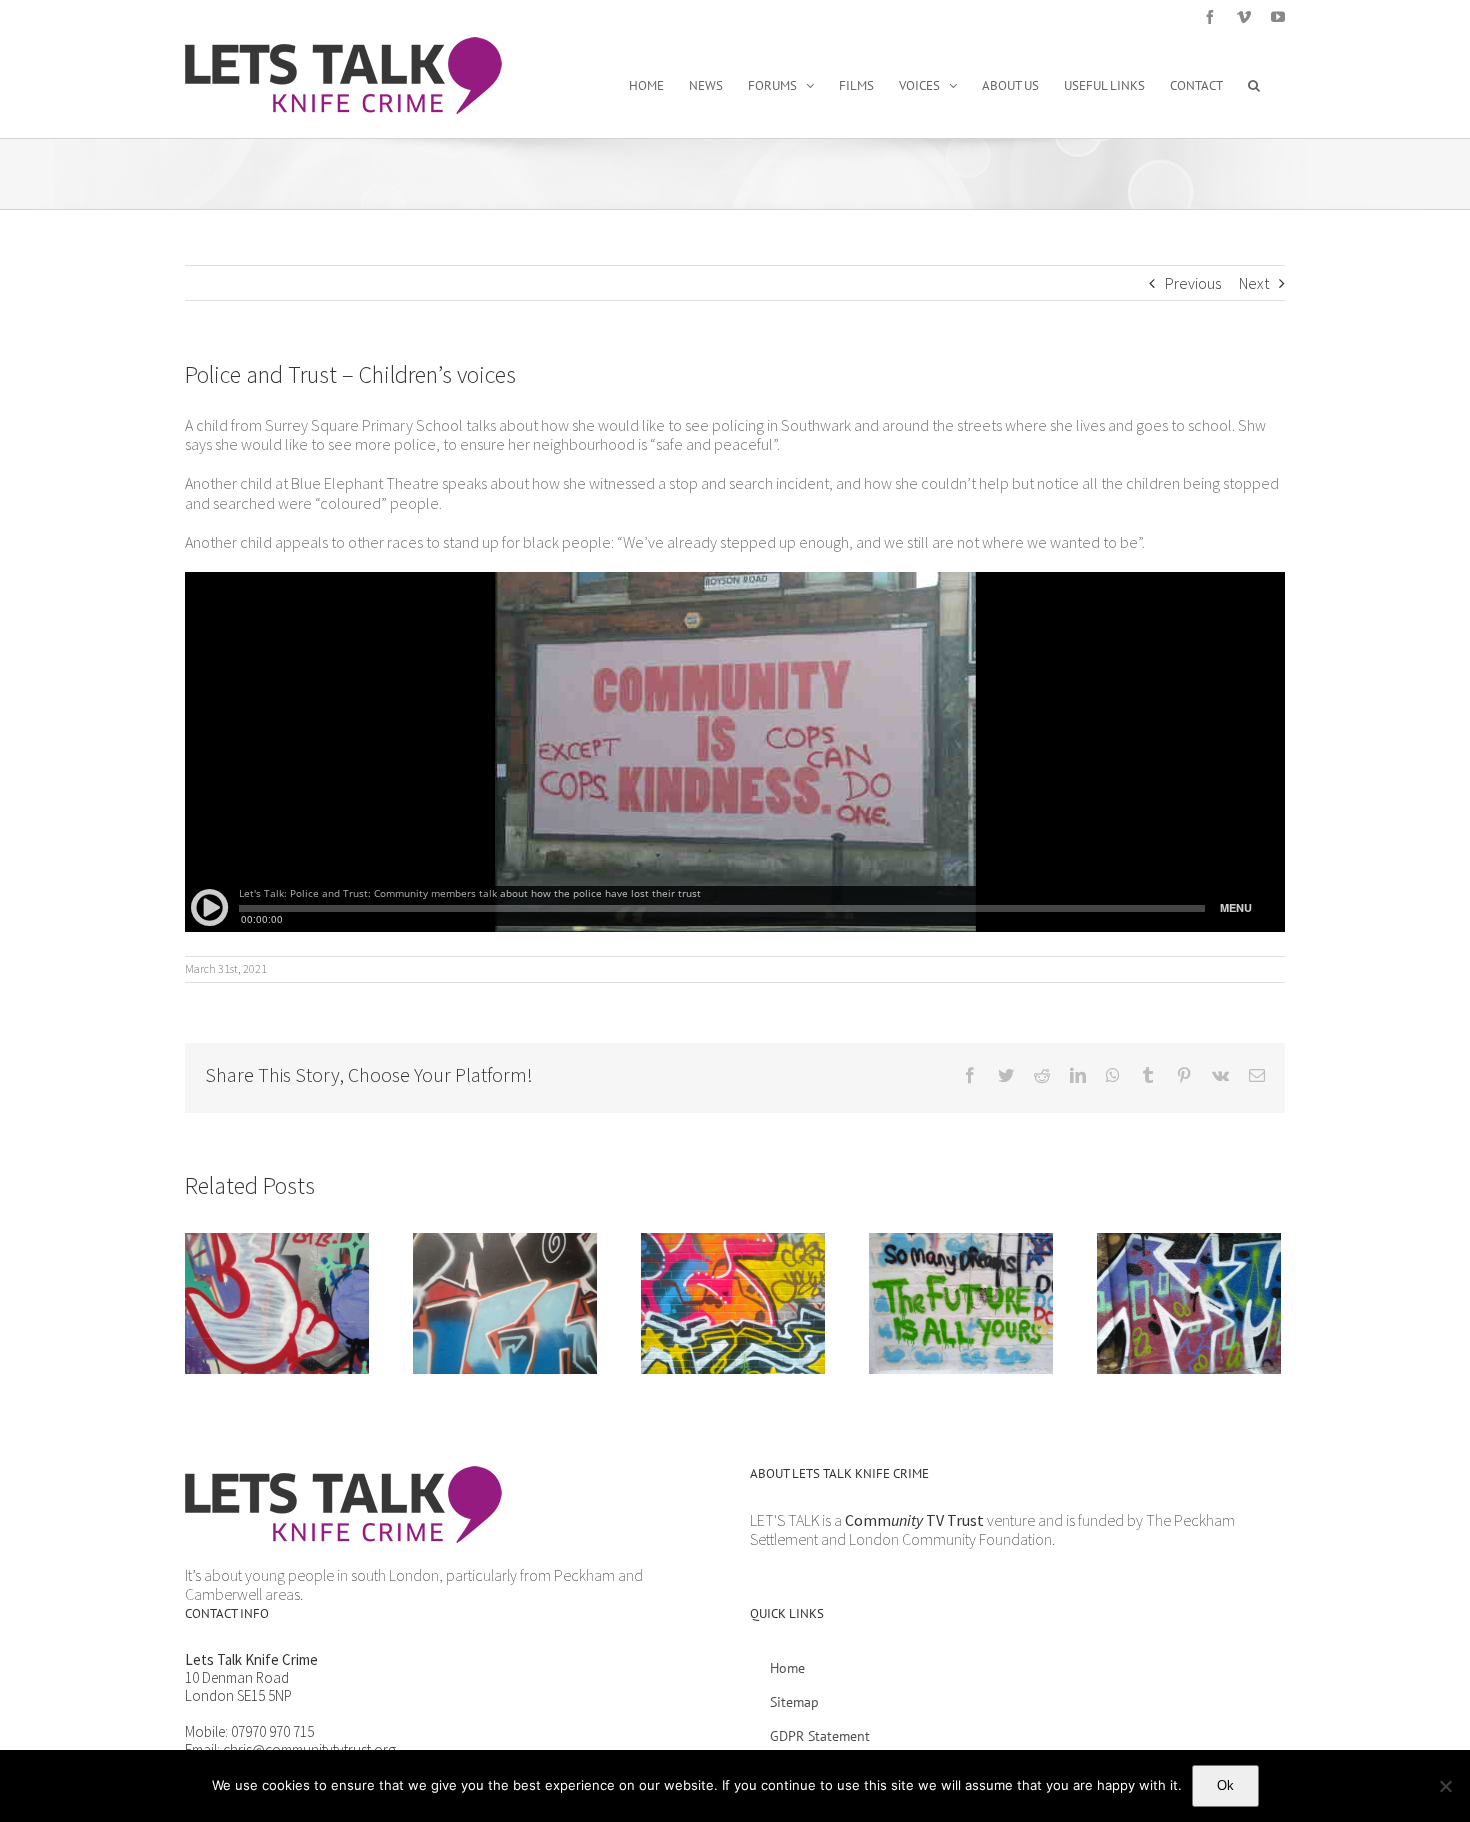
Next (1254, 283)
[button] (1254, 85)
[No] (1445, 1786)
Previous (1193, 283)
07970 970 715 (272, 1731)
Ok (1225, 1785)
